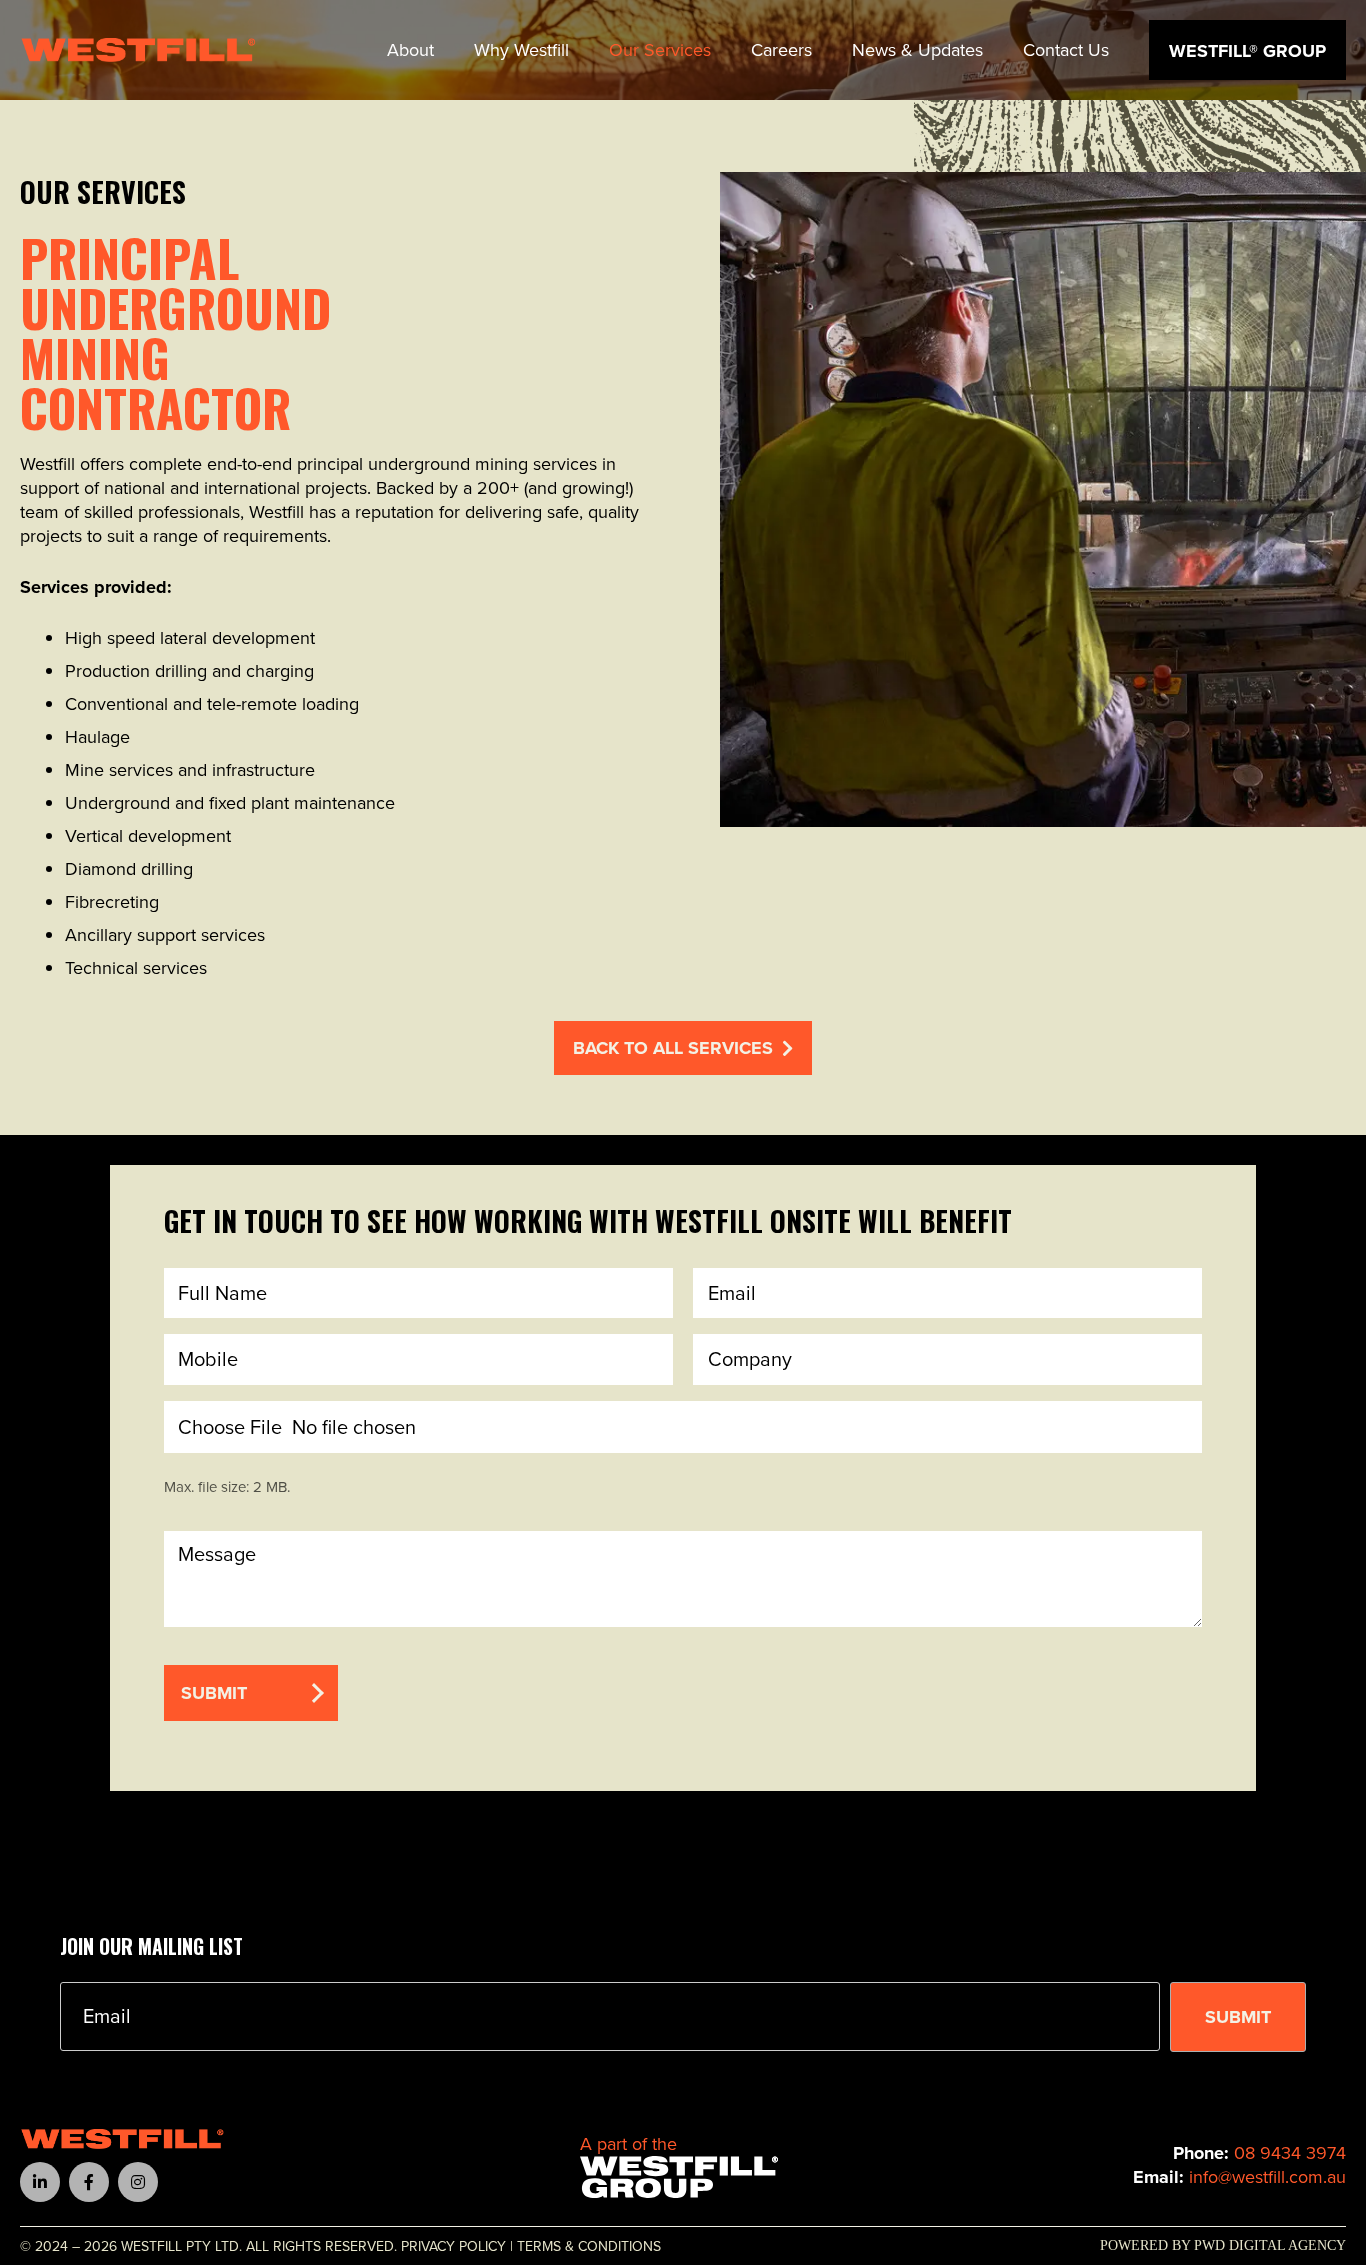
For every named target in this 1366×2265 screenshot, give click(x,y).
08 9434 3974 (1290, 2152)
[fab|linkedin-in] (40, 2182)
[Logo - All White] (138, 50)
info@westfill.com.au (1267, 2176)
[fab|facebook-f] (89, 2182)
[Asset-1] (679, 2177)
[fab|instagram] (138, 2182)
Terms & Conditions (589, 2246)
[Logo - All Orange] (122, 2139)
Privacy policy (453, 2246)
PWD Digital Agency (1270, 2245)
